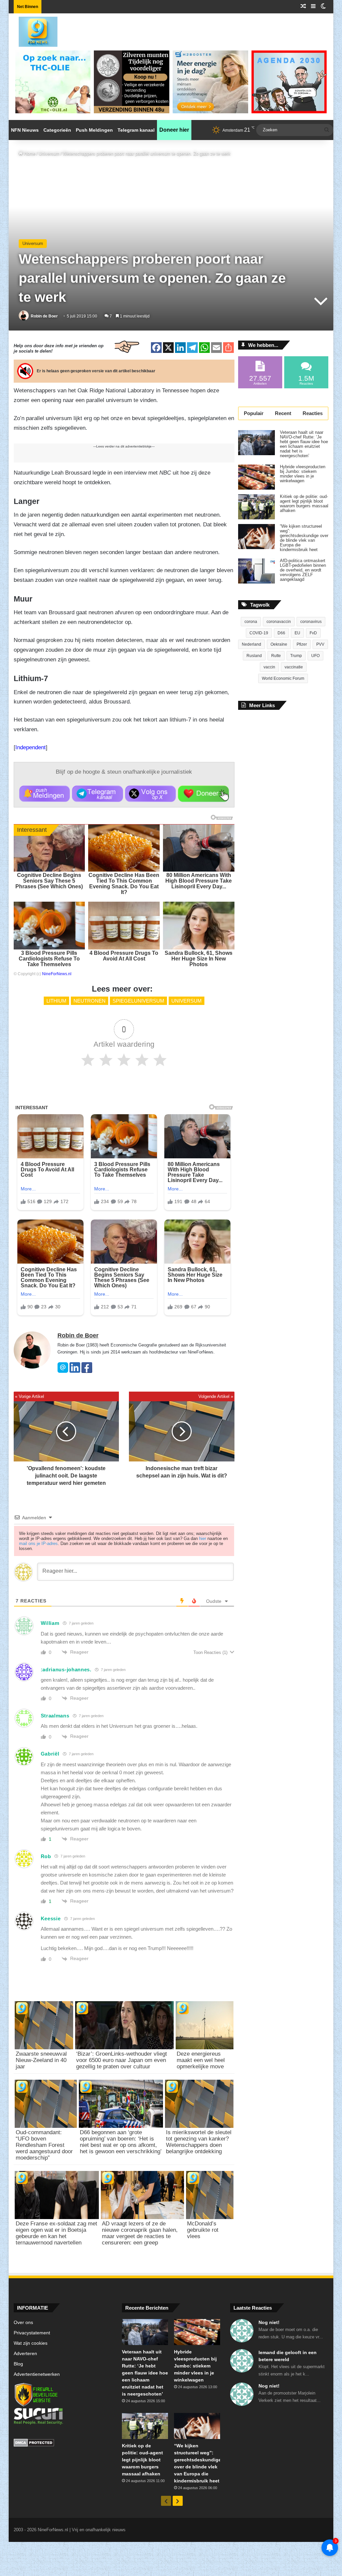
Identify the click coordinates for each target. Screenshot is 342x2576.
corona (251, 622)
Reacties (313, 413)
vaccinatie (294, 667)
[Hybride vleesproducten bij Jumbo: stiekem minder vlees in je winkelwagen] (256, 477)
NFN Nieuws (25, 130)
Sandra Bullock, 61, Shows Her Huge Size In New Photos (199, 959)
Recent (283, 413)
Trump (296, 656)
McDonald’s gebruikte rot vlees (203, 2230)
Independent (31, 747)
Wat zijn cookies (31, 2343)
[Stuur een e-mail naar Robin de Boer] (63, 1371)
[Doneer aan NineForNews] (203, 794)
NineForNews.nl (57, 974)
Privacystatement (32, 2333)
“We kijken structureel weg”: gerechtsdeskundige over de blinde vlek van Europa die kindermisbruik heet (304, 538)
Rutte (276, 656)
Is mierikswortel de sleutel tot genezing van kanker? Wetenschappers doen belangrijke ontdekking (199, 2142)
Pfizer (302, 644)
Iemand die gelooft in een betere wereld (288, 2356)
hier (203, 1538)
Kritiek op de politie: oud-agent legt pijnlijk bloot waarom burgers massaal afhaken (304, 504)
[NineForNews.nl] (33, 30)
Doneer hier (174, 130)
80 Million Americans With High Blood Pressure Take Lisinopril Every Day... (199, 881)
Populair (254, 413)
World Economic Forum (283, 678)
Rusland (254, 656)
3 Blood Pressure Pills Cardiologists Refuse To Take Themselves (49, 959)
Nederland (251, 644)
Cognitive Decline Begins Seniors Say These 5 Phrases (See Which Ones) (49, 881)
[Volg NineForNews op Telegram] (97, 794)
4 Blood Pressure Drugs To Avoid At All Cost (124, 956)
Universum (49, 154)
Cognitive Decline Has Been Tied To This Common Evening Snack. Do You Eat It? (124, 884)
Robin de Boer (44, 316)
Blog (18, 2364)
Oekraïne (279, 644)
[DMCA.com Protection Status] (63, 2444)
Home (29, 154)
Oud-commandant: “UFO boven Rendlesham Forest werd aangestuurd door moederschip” (44, 2145)
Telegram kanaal (136, 130)
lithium (56, 1001)
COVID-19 (259, 633)
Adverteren (25, 2354)
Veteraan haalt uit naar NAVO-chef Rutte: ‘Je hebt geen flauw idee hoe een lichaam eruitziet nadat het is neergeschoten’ (304, 444)
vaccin (269, 667)
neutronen (90, 1001)
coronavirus (311, 622)
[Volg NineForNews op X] (150, 794)
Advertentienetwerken (37, 2374)
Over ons (23, 2323)
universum (187, 1001)
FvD (313, 633)
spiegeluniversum (138, 1001)
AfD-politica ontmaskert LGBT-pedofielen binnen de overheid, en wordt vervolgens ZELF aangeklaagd (303, 570)
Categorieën (57, 130)
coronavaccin (279, 622)
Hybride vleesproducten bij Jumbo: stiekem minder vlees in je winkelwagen (303, 474)
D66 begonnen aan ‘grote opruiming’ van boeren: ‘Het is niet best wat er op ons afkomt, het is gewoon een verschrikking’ (121, 2142)
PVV (320, 644)
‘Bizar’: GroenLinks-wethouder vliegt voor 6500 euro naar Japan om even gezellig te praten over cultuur (122, 2060)
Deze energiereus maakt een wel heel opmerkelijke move (201, 2060)
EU (297, 633)
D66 (281, 633)
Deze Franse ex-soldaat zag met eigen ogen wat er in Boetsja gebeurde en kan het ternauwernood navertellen (56, 2233)
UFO (315, 656)
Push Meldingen (94, 130)
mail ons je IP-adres (38, 1543)
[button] (45, 794)
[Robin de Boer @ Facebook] (87, 1371)
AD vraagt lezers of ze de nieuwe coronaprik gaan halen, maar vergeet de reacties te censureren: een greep (140, 2233)
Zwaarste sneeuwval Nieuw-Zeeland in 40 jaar (41, 2060)
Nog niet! (269, 2322)
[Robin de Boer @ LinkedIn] (75, 1371)
